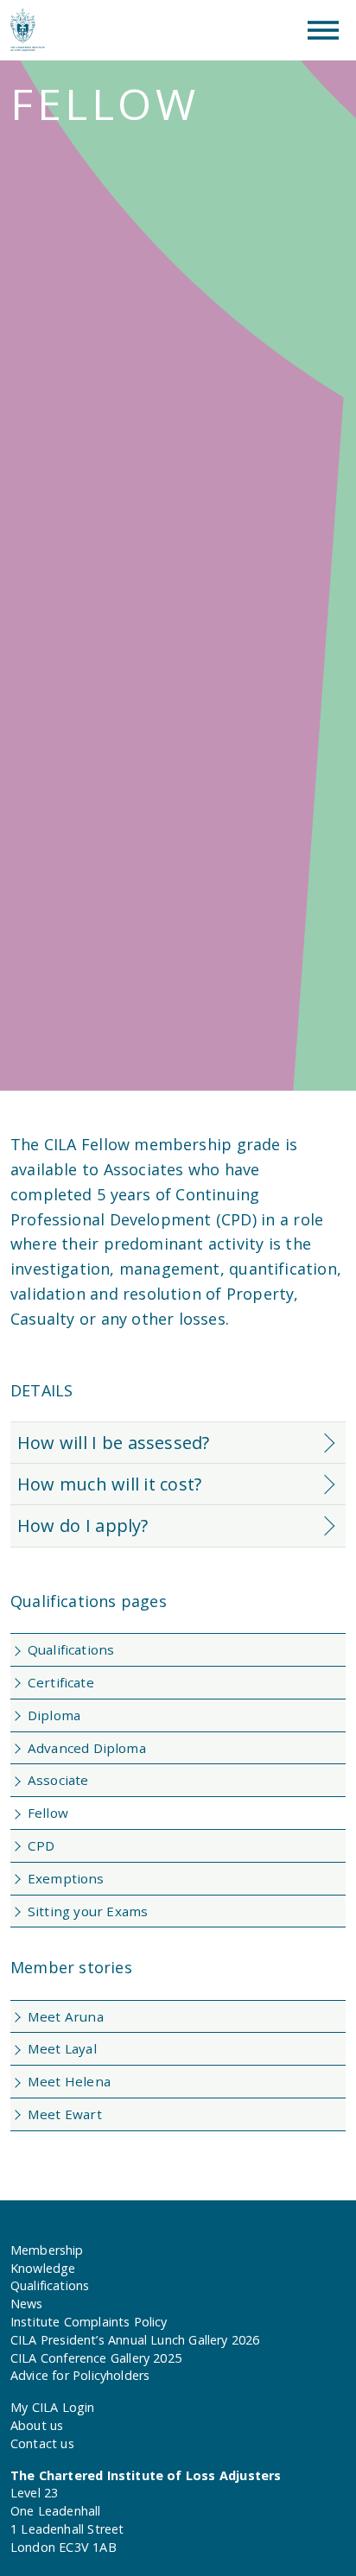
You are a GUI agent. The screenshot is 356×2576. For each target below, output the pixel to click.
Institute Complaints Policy (89, 2322)
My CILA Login (52, 2407)
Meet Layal (62, 2048)
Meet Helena (69, 2081)
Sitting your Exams (88, 1911)
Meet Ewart (65, 2114)
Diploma (54, 1715)
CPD (41, 1845)
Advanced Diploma (87, 1748)
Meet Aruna (66, 2016)
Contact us (42, 2443)
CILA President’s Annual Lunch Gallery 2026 (135, 2340)
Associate (58, 1780)
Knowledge (43, 2268)
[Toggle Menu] (323, 30)
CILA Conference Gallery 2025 (96, 2358)
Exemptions (66, 1878)
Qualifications (71, 1649)
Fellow (48, 1813)
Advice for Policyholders (80, 2375)
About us (37, 2425)
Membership (47, 2250)
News (27, 2304)
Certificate (61, 1682)
